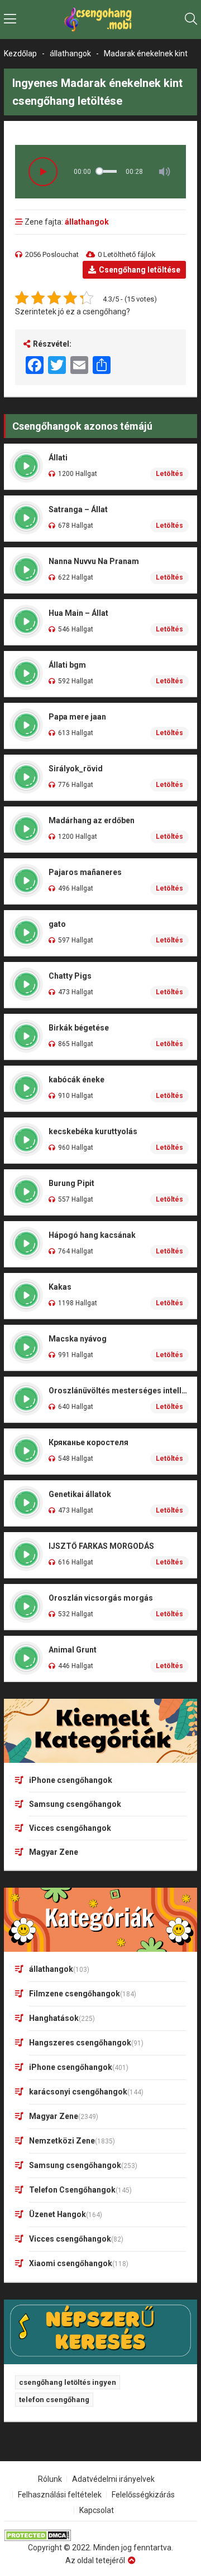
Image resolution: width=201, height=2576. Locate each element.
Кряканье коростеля (88, 1442)
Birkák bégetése (79, 1028)
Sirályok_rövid (76, 769)
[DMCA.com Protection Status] (100, 2536)
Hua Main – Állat (78, 613)
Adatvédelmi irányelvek (113, 2479)
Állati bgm (67, 665)
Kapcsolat (97, 2510)
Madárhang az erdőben (92, 820)
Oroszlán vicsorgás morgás (101, 1598)
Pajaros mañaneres (85, 872)
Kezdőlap (20, 54)
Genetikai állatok (80, 1494)
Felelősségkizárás (143, 2495)
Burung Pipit (71, 1183)
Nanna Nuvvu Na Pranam (94, 561)
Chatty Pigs (70, 976)
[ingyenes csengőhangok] (100, 20)
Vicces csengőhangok (70, 1828)
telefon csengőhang (54, 2400)
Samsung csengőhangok (75, 1804)
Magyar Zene (54, 1852)
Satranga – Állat (78, 509)
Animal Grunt (73, 1650)
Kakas (60, 1287)
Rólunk (50, 2479)
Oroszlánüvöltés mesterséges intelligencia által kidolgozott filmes (119, 1391)
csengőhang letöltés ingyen (68, 2382)
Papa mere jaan (77, 717)
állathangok (70, 54)
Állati (58, 458)
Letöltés (169, 474)
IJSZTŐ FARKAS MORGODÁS (101, 1546)
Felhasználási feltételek (60, 2495)
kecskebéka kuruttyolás (93, 1131)
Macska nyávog (78, 1339)
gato (57, 924)
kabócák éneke (76, 1080)
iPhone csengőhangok (71, 1780)
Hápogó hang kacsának (92, 1235)
